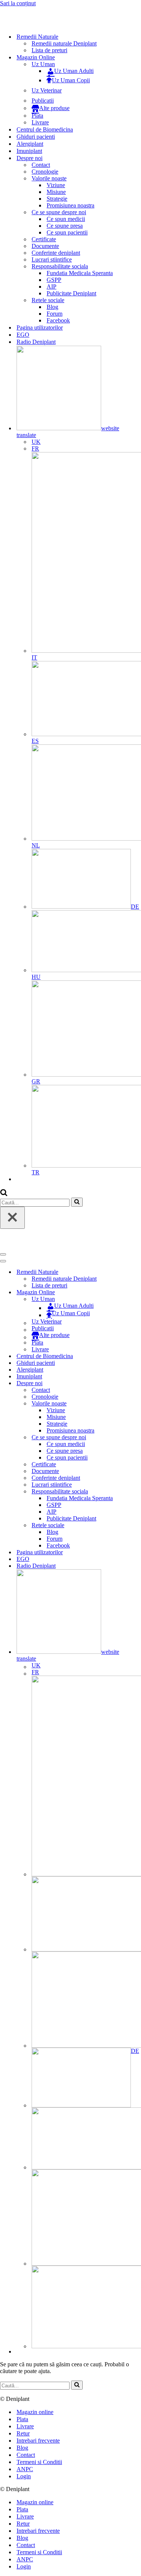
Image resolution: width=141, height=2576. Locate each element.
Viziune (56, 185)
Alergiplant (30, 144)
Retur (23, 2433)
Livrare (40, 122)
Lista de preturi (49, 50)
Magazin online (35, 2412)
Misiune (56, 192)
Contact (41, 165)
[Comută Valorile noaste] (132, 1404)
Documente (45, 246)
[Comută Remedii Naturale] (132, 1272)
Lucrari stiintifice (52, 259)
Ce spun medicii (66, 219)
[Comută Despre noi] (132, 1383)
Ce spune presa (65, 226)
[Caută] (4, 1194)
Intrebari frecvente (38, 2441)
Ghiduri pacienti (36, 137)
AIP (52, 287)
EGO (23, 335)
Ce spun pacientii (67, 232)
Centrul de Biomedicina (45, 129)
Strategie (57, 199)
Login (24, 2476)
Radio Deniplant (36, 342)
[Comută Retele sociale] (132, 1525)
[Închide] (12, 1218)
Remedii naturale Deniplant (64, 43)
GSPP (54, 280)
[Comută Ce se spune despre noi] (132, 1438)
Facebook (58, 320)
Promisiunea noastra (70, 205)
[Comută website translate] (132, 1616)
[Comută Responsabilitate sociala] (132, 1492)
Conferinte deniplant (56, 253)
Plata (37, 116)
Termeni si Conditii (39, 2462)
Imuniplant (29, 151)
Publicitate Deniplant (71, 293)
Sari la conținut (18, 3)
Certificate (44, 239)
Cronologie (45, 172)
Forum (55, 314)
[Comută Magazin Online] (132, 1293)
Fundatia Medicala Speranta (80, 273)
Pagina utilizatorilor (40, 327)
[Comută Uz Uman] (132, 1299)
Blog (52, 307)
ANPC (25, 2469)
